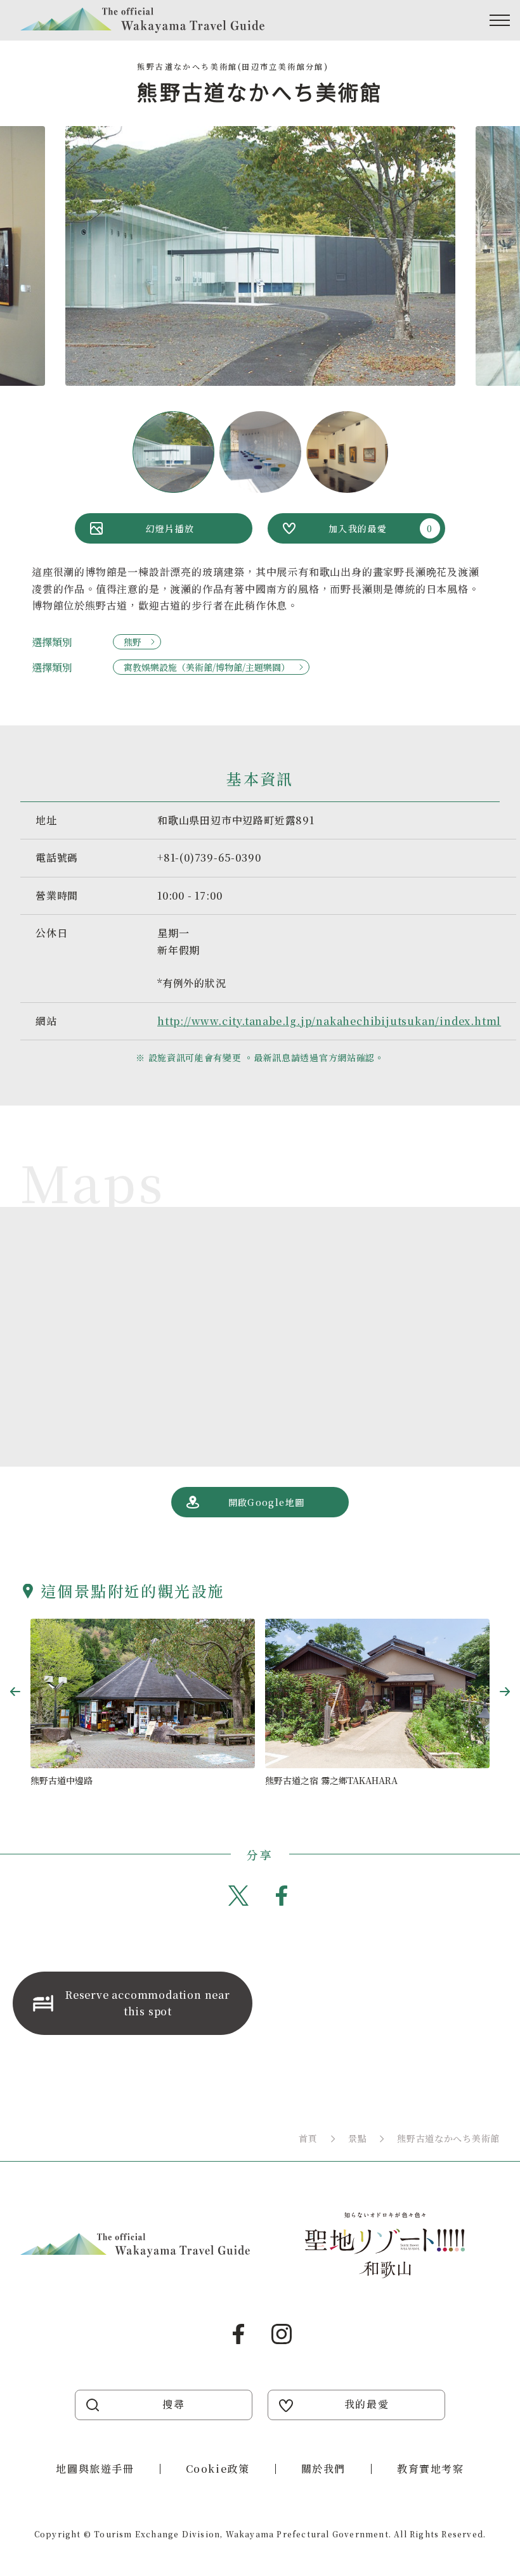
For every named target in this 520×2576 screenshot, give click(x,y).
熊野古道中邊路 (62, 1780)
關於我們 (323, 2469)
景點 (357, 2138)
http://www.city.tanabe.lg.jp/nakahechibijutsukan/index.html (329, 1021)
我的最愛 (367, 2404)
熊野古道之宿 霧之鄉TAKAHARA (331, 1780)
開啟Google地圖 (267, 1502)
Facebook (282, 1896)
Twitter (238, 1896)
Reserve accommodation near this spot (148, 2003)
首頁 (308, 2138)
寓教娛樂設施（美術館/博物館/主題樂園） (207, 667)
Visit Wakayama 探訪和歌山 (142, 20)
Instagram (282, 2334)
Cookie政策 (218, 2469)
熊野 (133, 642)
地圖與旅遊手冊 (95, 2469)
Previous (15, 1692)
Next (505, 1692)
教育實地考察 (431, 2469)
